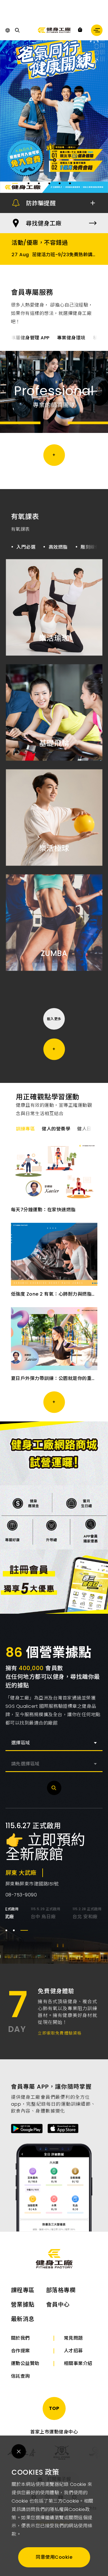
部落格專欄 (61, 2290)
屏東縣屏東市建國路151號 (32, 1884)
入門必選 (26, 547)
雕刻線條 (90, 547)
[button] (15, 183)
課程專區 (23, 2290)
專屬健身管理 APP (30, 338)
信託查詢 (20, 2376)
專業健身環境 (71, 338)
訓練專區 (25, 1129)
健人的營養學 (56, 1129)
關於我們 (20, 2338)
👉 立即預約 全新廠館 (46, 1847)
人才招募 (73, 2351)
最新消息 (23, 2319)
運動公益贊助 (25, 2363)
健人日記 (87, 1129)
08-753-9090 (21, 1895)
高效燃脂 (58, 547)
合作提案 (20, 2351)
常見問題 (73, 2338)
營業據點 (23, 2305)
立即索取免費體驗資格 (60, 2033)
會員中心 (58, 2305)
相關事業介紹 (78, 2363)
